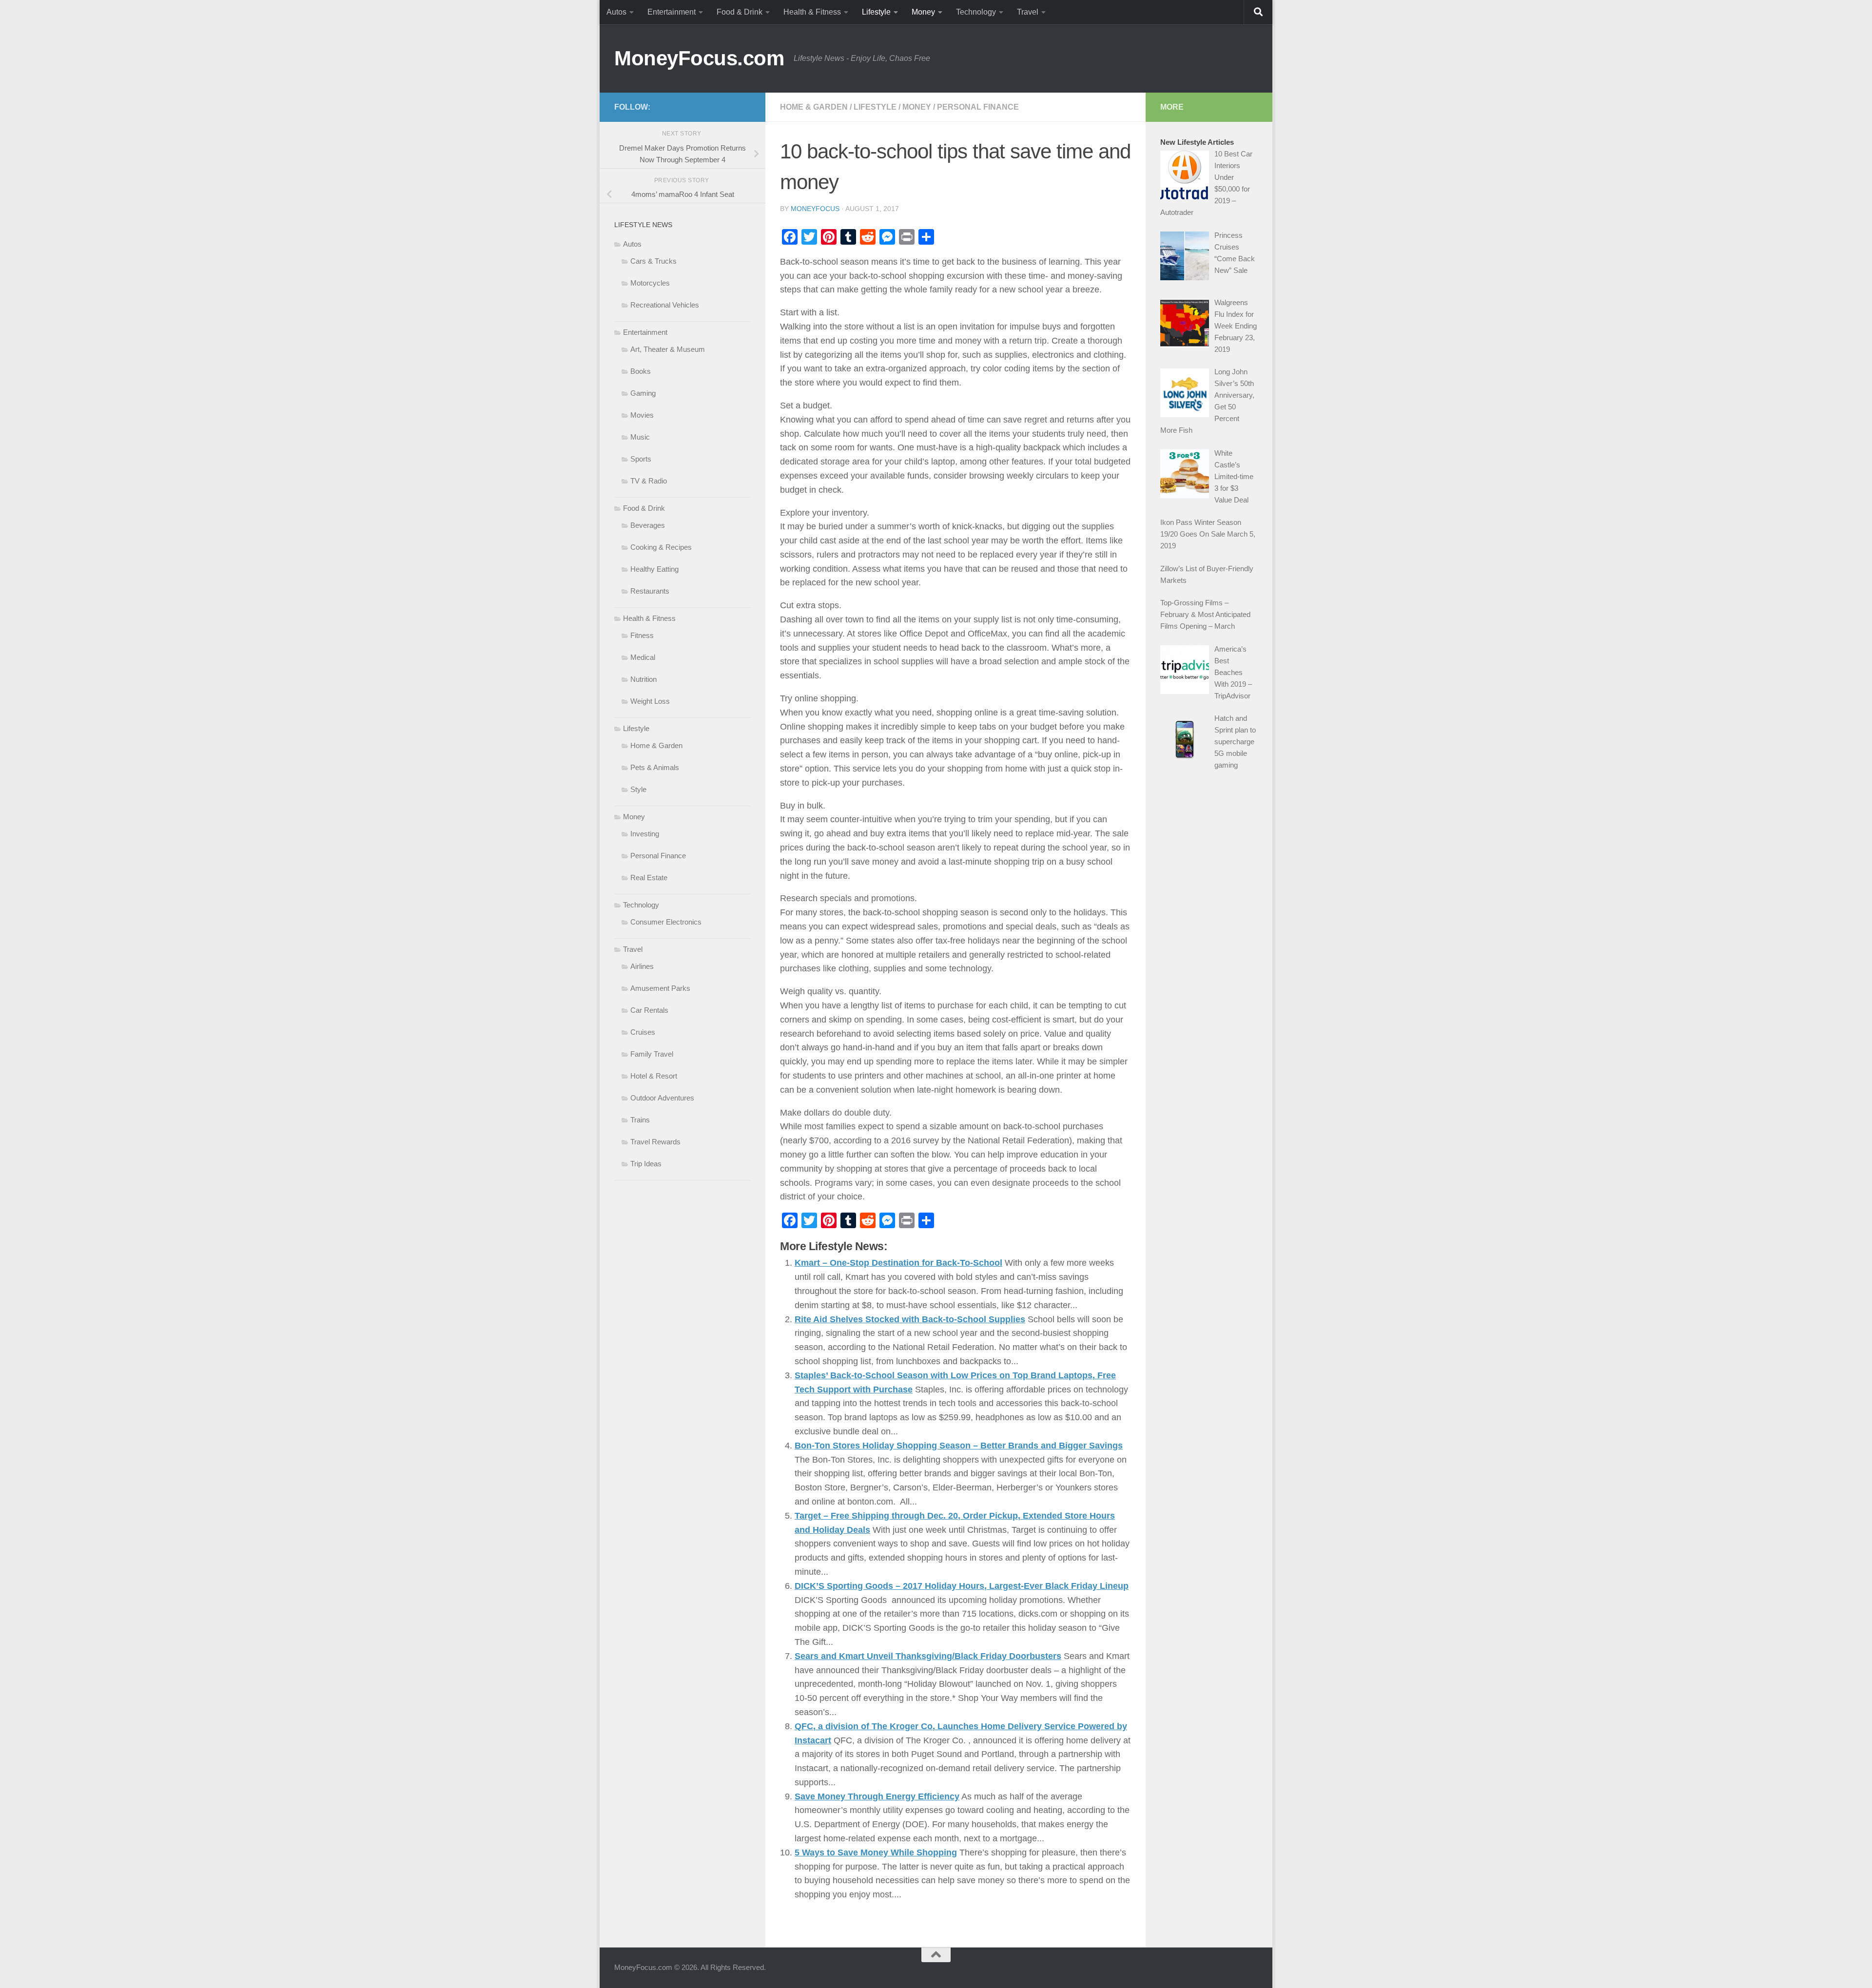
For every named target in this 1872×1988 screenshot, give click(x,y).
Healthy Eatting (654, 569)
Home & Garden (814, 107)
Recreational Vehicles (665, 305)
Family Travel (652, 1054)
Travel (1028, 12)
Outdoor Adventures (662, 1098)
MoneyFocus (815, 209)
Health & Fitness (812, 12)
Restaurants (650, 591)
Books (641, 371)
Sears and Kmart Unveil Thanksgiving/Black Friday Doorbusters (928, 1656)
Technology (976, 12)
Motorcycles (650, 283)
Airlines (642, 966)
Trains (640, 1120)
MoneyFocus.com (699, 58)
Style (638, 789)
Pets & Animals (655, 767)
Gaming (643, 393)
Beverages (648, 525)
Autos (616, 12)
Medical (643, 657)
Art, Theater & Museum (668, 349)
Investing (645, 834)
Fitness (642, 635)
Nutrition (643, 679)
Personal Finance (978, 107)
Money (923, 12)
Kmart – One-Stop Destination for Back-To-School (898, 1263)
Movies (642, 415)
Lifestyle (876, 12)
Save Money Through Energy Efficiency (877, 1796)
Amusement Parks (660, 988)
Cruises (643, 1032)
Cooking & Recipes (661, 547)
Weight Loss (650, 701)
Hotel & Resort (654, 1076)
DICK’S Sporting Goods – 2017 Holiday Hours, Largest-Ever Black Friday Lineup (962, 1586)
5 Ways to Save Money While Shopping (876, 1853)
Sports (641, 459)
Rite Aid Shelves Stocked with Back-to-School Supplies (910, 1319)
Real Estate (649, 878)
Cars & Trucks (653, 261)
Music (640, 437)
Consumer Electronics (666, 922)
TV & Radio (649, 481)
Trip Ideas (646, 1164)
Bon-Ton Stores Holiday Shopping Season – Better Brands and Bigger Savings (959, 1446)
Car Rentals (649, 1010)
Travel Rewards (655, 1142)
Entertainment (672, 12)
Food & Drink (740, 12)
